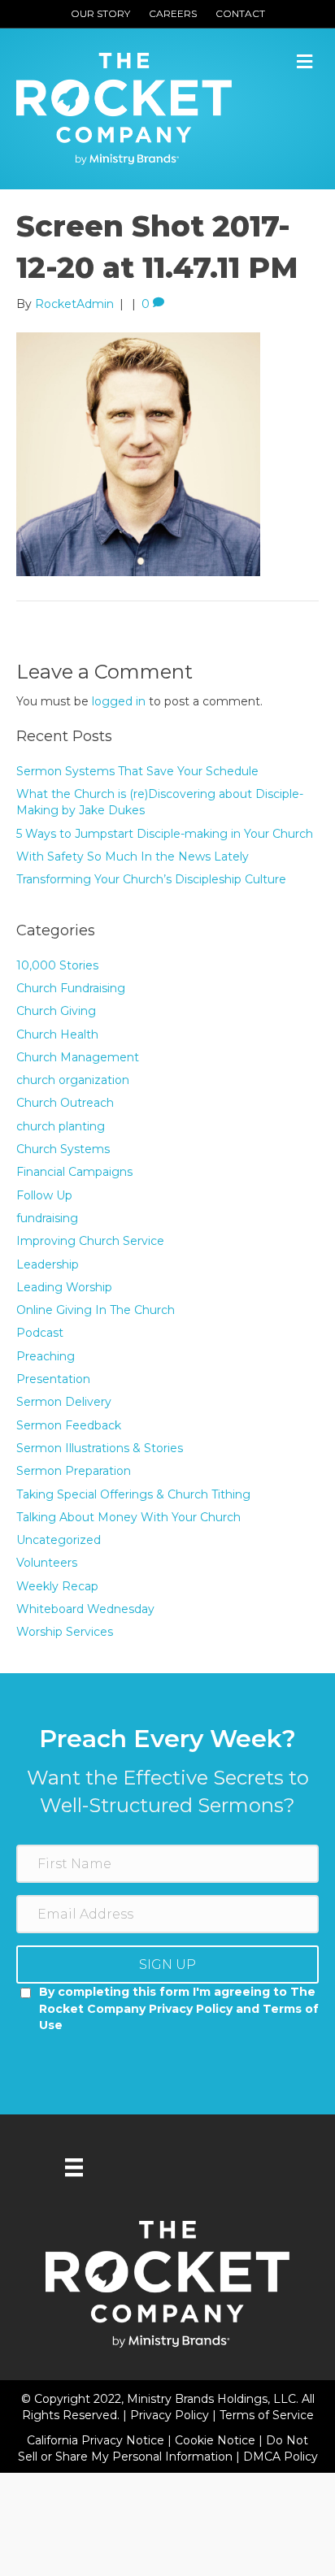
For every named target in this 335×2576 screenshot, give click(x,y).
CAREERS (173, 13)
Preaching (46, 1356)
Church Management (78, 1057)
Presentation (53, 1379)
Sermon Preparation (74, 1471)
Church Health (57, 1034)
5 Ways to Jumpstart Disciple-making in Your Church (165, 834)
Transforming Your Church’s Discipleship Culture (151, 879)
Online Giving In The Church (96, 1310)
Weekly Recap (57, 1586)
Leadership (48, 1264)
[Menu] (74, 2167)
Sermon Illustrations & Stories (100, 1448)
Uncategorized (59, 1540)
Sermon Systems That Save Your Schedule (137, 771)
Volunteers (47, 1563)
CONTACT (240, 13)
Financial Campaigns (74, 1172)
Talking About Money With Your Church (128, 1517)
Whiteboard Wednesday (85, 1609)
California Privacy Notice (97, 2440)
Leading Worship (64, 1287)
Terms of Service (267, 2415)
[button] (167, 1965)
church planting (61, 1126)
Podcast (40, 1333)
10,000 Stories (57, 965)
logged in (119, 701)
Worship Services (65, 1632)
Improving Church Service (90, 1241)
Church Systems (63, 1149)
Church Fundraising (71, 988)
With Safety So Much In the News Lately (133, 856)
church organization (73, 1080)
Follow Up (44, 1195)
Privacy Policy (171, 2415)
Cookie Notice (217, 2440)
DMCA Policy (281, 2457)
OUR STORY (100, 13)
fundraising (47, 1218)
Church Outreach (65, 1103)
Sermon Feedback (69, 1425)
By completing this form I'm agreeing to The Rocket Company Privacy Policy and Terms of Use (179, 2008)
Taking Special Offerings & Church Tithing (133, 1494)
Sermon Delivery (64, 1402)
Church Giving (56, 1011)
